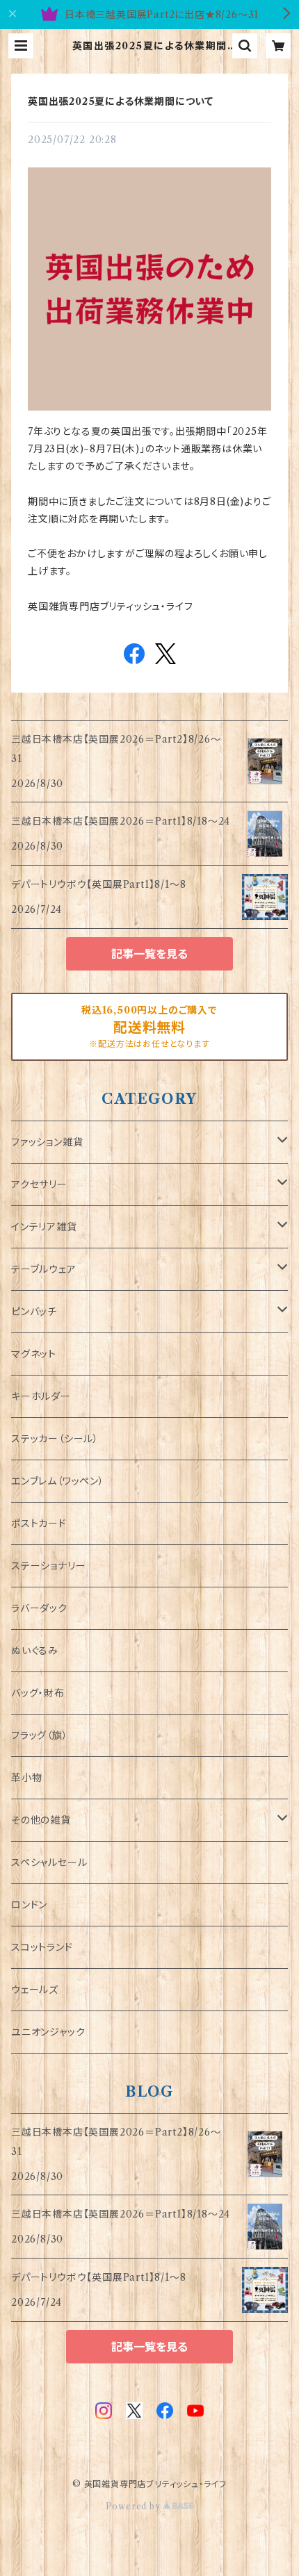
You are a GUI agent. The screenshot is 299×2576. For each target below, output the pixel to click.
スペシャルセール (49, 1863)
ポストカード (39, 1524)
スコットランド (42, 1947)
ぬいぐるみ (35, 1651)
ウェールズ (35, 1990)
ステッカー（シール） (55, 1439)
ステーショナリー (48, 1566)
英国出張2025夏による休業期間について (121, 101)
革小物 (26, 1778)
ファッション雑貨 (47, 1142)
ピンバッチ (34, 1312)
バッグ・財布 (38, 1693)
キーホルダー (41, 1396)
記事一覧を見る (149, 954)
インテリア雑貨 (44, 1227)
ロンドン (29, 1905)
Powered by (135, 2506)
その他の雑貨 (41, 1820)
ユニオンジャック (48, 2032)
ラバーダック (39, 1608)
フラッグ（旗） (40, 1735)
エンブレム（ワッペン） (58, 1481)
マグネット (34, 1354)
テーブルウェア (44, 1269)
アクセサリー (39, 1184)
